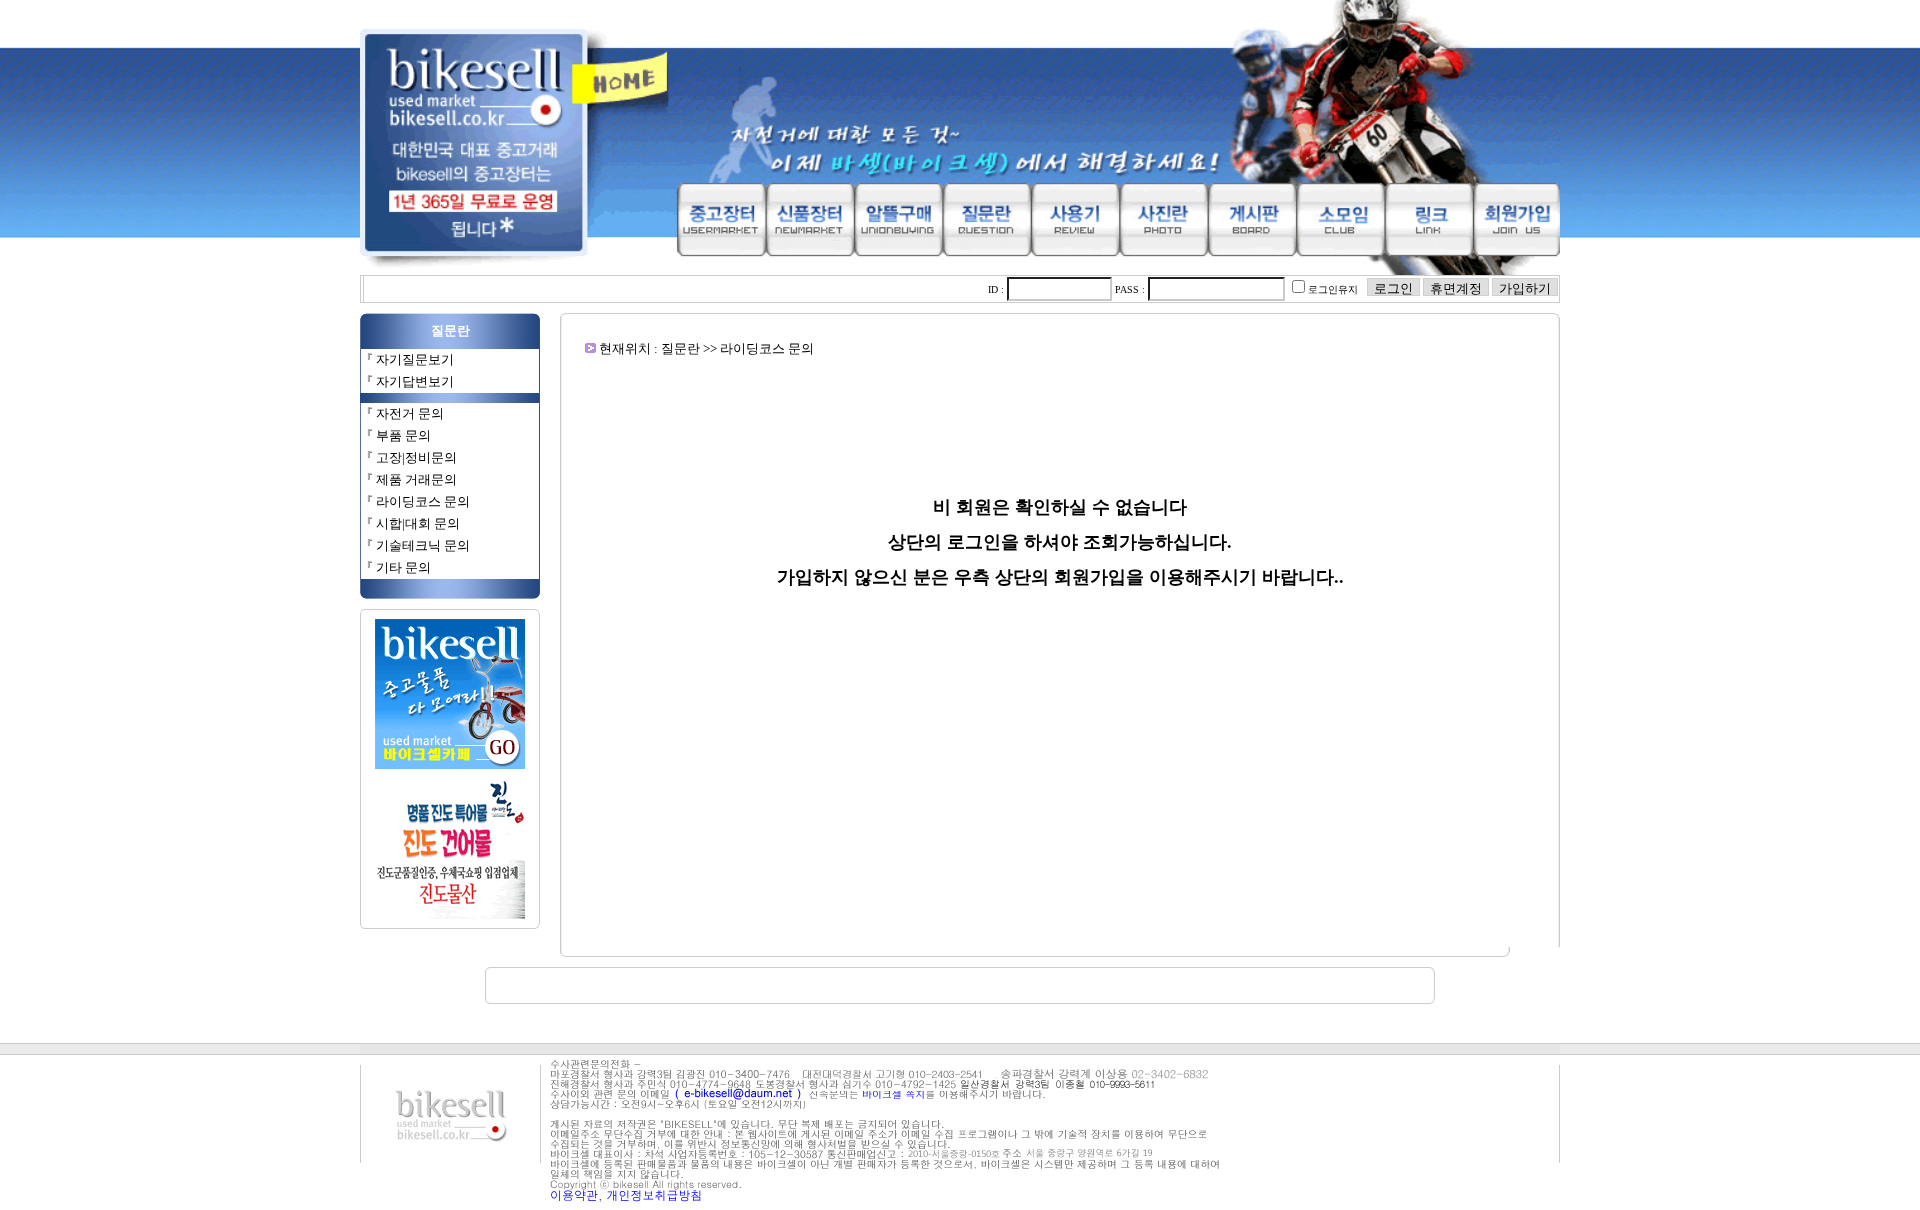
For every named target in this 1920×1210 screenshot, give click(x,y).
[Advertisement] (1060, 402)
